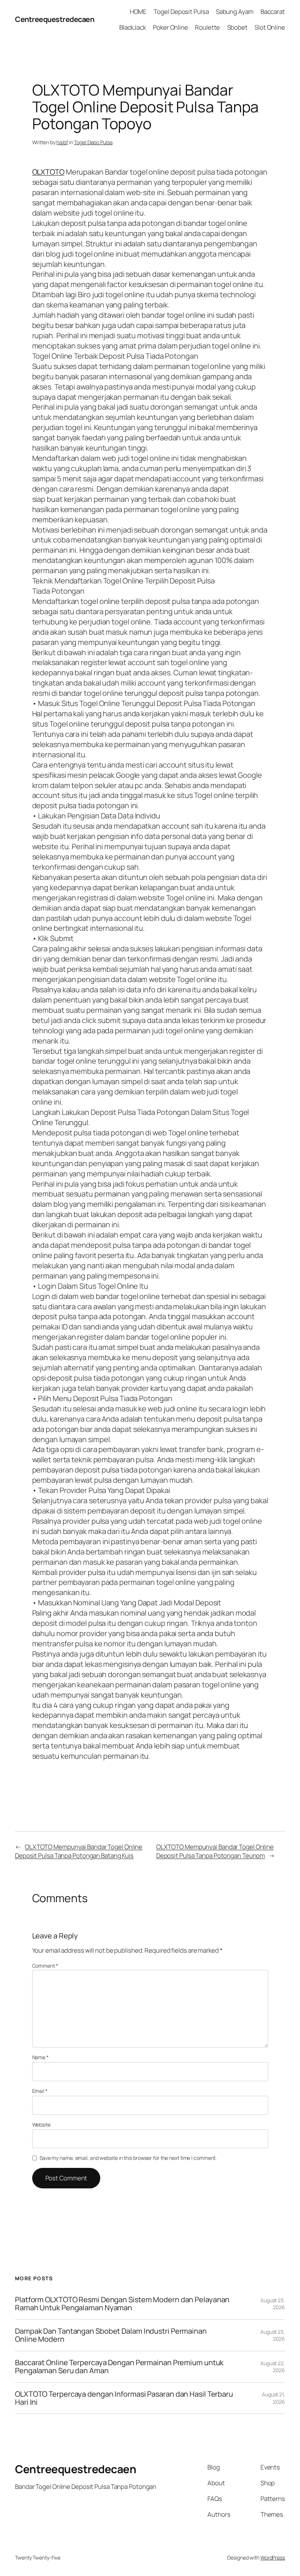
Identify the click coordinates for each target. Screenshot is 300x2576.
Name (40, 2057)
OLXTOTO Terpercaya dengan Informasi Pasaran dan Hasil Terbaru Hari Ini (124, 2398)
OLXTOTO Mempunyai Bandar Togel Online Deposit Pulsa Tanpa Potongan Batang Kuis (79, 1851)
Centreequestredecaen (55, 19)
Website (41, 2125)
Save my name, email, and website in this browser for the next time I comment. (128, 2158)
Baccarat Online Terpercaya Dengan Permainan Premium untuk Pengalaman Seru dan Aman (119, 2367)
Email (40, 2091)
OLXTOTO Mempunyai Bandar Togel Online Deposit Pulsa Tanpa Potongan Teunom (215, 1851)
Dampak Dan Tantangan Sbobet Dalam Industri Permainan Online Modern (111, 2335)
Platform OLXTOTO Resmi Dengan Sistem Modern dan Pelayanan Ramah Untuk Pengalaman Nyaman (122, 2304)
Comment (45, 1966)
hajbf (62, 142)
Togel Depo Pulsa (93, 142)
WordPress (273, 2558)
